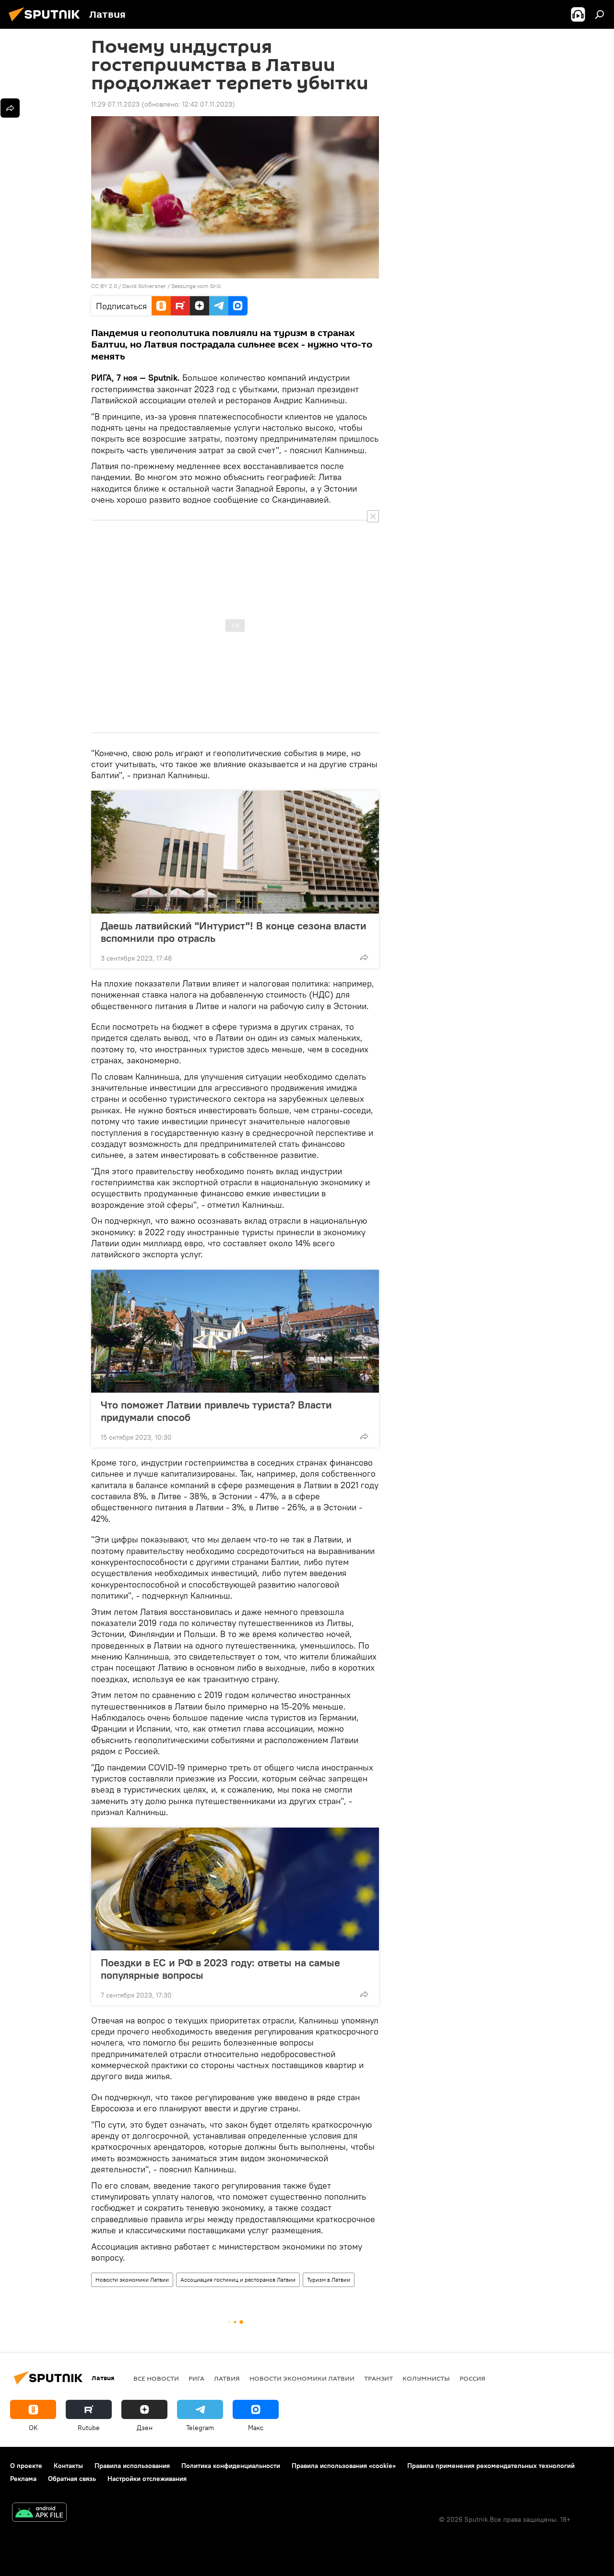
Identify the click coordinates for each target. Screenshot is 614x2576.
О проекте (26, 2466)
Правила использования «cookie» (344, 2466)
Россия (472, 2378)
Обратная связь (72, 2479)
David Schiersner (144, 286)
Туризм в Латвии (329, 2280)
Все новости (156, 2378)
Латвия (227, 2378)
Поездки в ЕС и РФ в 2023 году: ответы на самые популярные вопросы (220, 1969)
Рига (196, 2378)
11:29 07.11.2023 (115, 104)
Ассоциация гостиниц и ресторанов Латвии (238, 2280)
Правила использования (132, 2466)
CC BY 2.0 (104, 286)
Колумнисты (426, 2378)
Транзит (378, 2378)
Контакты (68, 2466)
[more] (364, 957)
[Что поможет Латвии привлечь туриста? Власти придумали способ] (235, 1331)
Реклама (23, 2479)
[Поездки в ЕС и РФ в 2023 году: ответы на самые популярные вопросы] (235, 1889)
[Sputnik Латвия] (47, 23)
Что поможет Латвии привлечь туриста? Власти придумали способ (216, 1411)
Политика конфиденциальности (231, 2466)
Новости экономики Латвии (132, 2280)
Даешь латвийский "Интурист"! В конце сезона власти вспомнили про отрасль (234, 932)
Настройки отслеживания (147, 2479)
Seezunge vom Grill (196, 286)
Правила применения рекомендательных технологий (491, 2466)
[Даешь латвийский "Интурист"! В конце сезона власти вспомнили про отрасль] (235, 852)
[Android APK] (39, 2513)
